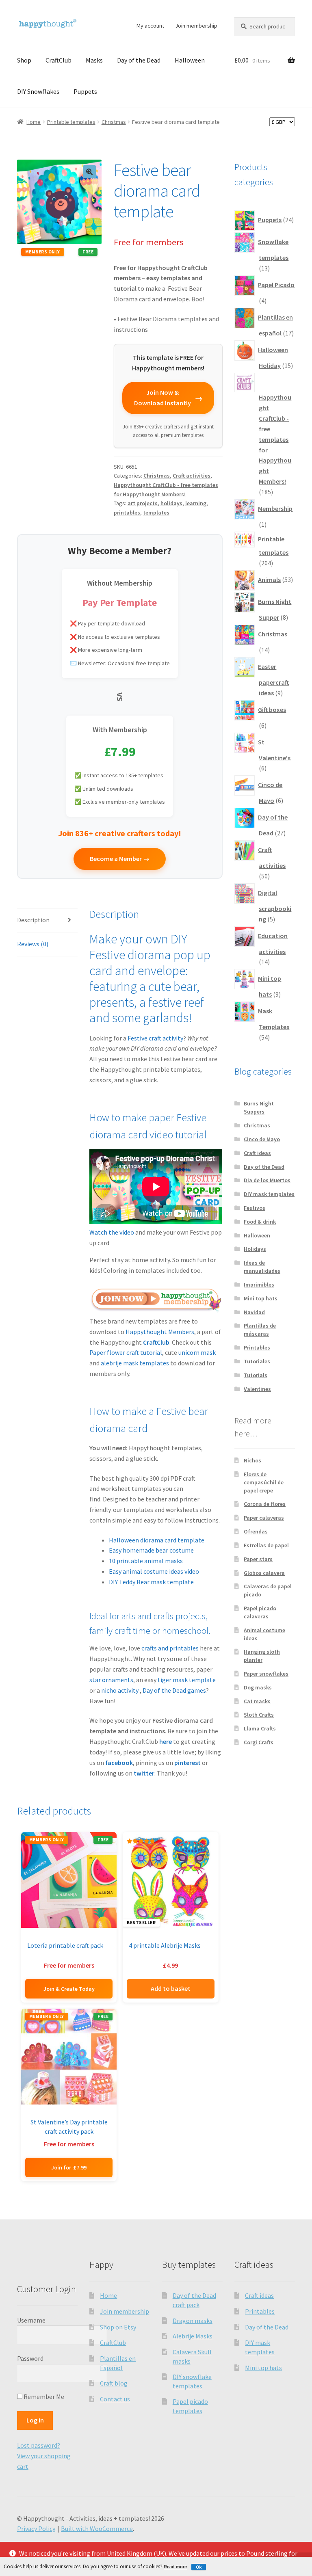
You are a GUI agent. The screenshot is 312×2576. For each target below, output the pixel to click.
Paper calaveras (264, 1518)
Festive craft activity (155, 1038)
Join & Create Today (69, 1989)
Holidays (255, 1249)
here (166, 1741)
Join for (69, 2167)
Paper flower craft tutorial (126, 1352)
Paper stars (258, 1559)
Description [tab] (33, 920)
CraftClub (58, 60)
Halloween (190, 60)
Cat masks (257, 1701)
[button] (89, 172)
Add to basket (171, 1988)
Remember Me (43, 2396)
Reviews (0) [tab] (33, 944)
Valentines (257, 1389)
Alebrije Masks (193, 2336)
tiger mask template (187, 1680)
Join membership (196, 26)
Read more (175, 2567)
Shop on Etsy (118, 2327)
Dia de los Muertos (267, 1180)
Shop (24, 60)
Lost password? (39, 2445)
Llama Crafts (260, 1728)
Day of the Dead (139, 60)
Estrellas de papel (266, 1545)
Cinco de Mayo (262, 1139)
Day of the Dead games (174, 1690)
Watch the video (112, 1232)
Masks (94, 60)
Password (30, 2358)
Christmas (114, 122)
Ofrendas (256, 1531)
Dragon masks (193, 2321)
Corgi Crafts (259, 1742)
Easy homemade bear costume (151, 1550)
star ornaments (111, 1680)
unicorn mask (197, 1352)
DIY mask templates (269, 1194)
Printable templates (71, 122)
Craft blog (114, 2383)
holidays (171, 503)
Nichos (252, 1460)
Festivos (255, 1208)
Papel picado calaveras (260, 1612)
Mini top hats (261, 1298)
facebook (119, 1763)
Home (34, 122)
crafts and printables (170, 1648)
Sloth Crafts (259, 1715)
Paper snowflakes (266, 1674)
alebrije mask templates (135, 1363)
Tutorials (256, 1375)
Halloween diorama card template (157, 1540)
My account (150, 26)
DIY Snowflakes (38, 91)
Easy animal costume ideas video (154, 1571)
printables (127, 513)
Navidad (254, 1312)
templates (156, 513)
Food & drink (260, 1222)
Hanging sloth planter (262, 1656)
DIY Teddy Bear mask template (151, 1582)
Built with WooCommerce (97, 2528)
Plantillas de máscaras (260, 1330)
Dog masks (258, 1687)
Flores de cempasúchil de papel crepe (264, 1482)
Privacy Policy (36, 2528)
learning (196, 503)
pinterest (187, 1763)
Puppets (85, 91)
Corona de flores (265, 1504)
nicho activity (120, 1690)
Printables (257, 1347)
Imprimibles (259, 1285)
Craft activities (192, 476)
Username (31, 2320)
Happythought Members (160, 1332)
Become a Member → (120, 859)
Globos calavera (264, 1573)
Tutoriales (257, 1361)
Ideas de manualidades (262, 1267)
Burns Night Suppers (259, 1107)
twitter (144, 1773)
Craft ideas (257, 1153)
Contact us (115, 2399)
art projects (143, 503)
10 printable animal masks (146, 1561)
